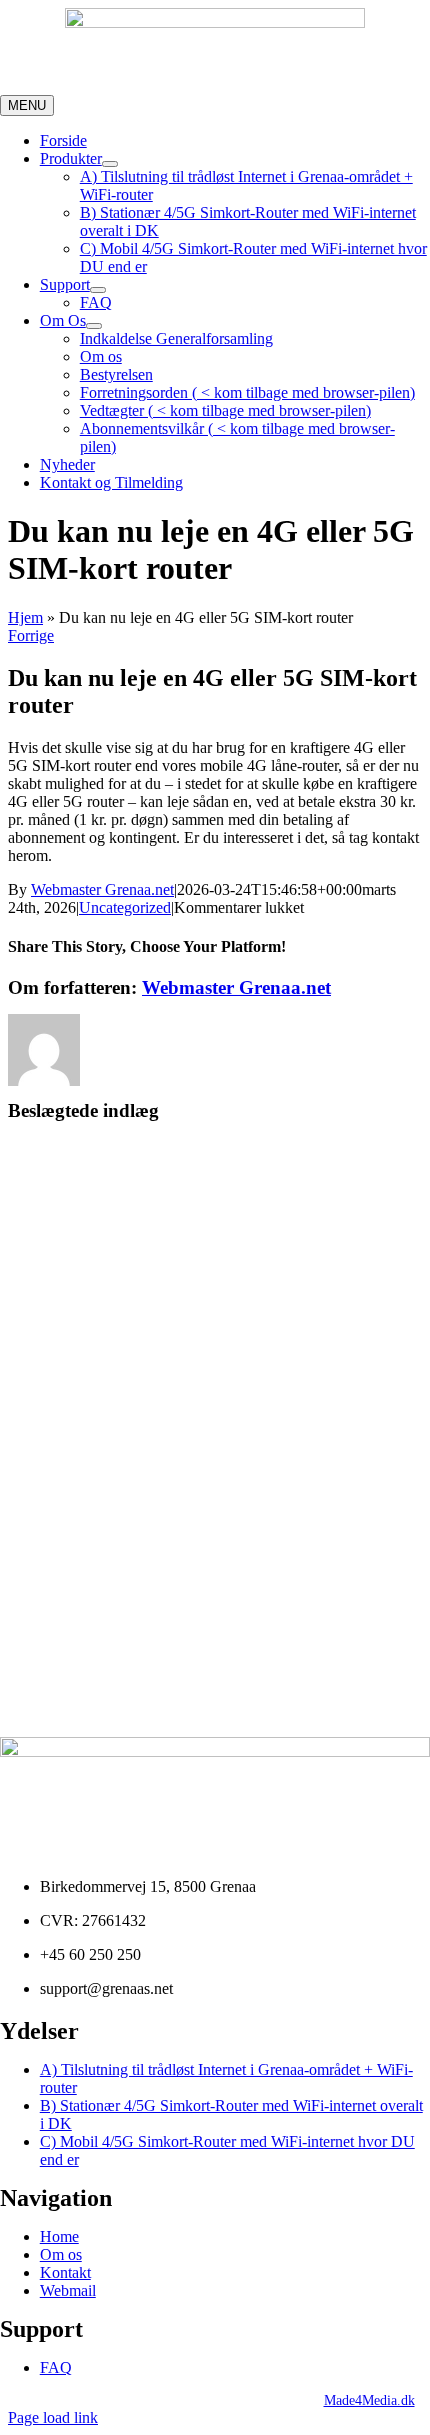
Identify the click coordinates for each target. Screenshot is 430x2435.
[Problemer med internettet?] (215, 1512)
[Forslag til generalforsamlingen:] (215, 1362)
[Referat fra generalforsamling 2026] (215, 1212)
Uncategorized (125, 907)
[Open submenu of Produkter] (110, 164)
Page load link (53, 2417)
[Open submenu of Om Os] (94, 326)
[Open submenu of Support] (98, 290)
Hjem (25, 617)
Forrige (31, 635)
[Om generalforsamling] (215, 1662)
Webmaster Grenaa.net (102, 889)
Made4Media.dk (369, 2400)
